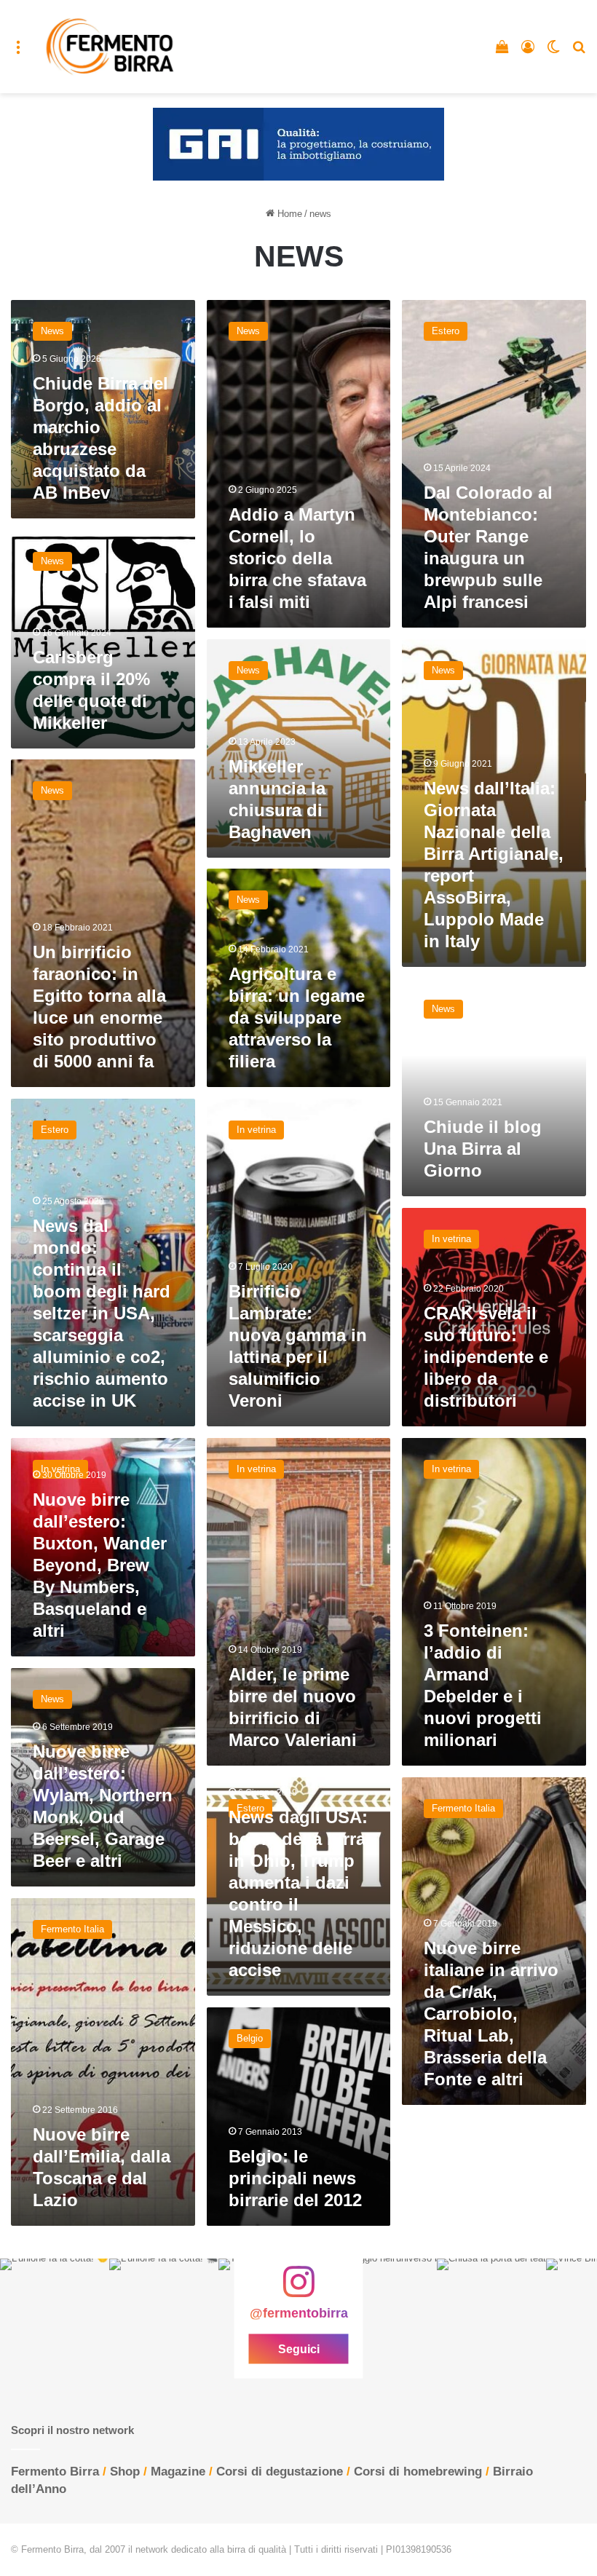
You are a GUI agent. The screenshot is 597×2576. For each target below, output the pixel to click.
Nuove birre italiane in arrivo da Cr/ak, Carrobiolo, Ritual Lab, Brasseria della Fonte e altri (491, 2014)
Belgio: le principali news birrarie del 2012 (295, 2178)
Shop (125, 2472)
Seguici (299, 2349)
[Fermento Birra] (111, 47)
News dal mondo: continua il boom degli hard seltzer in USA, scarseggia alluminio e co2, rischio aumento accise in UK (102, 1313)
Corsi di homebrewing (418, 2472)
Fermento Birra (55, 2472)
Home (288, 214)
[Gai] (298, 144)
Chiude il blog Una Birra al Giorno (483, 1149)
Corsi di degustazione (280, 2472)
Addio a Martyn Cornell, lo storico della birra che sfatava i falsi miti (297, 558)
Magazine (178, 2472)
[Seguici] (298, 2289)
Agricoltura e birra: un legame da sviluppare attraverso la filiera (297, 1018)
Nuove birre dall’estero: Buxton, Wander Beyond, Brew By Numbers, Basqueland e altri (100, 1565)
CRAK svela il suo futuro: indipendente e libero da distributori (486, 1357)
